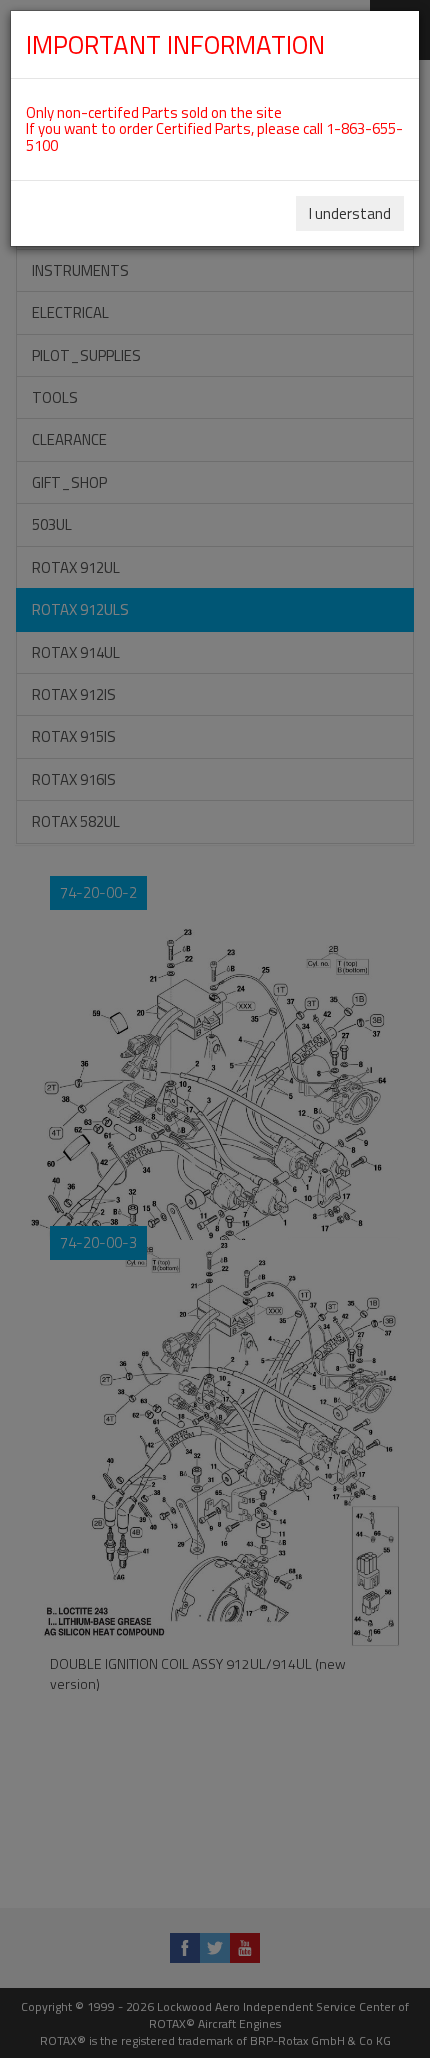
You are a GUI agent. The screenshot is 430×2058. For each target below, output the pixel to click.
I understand (350, 213)
